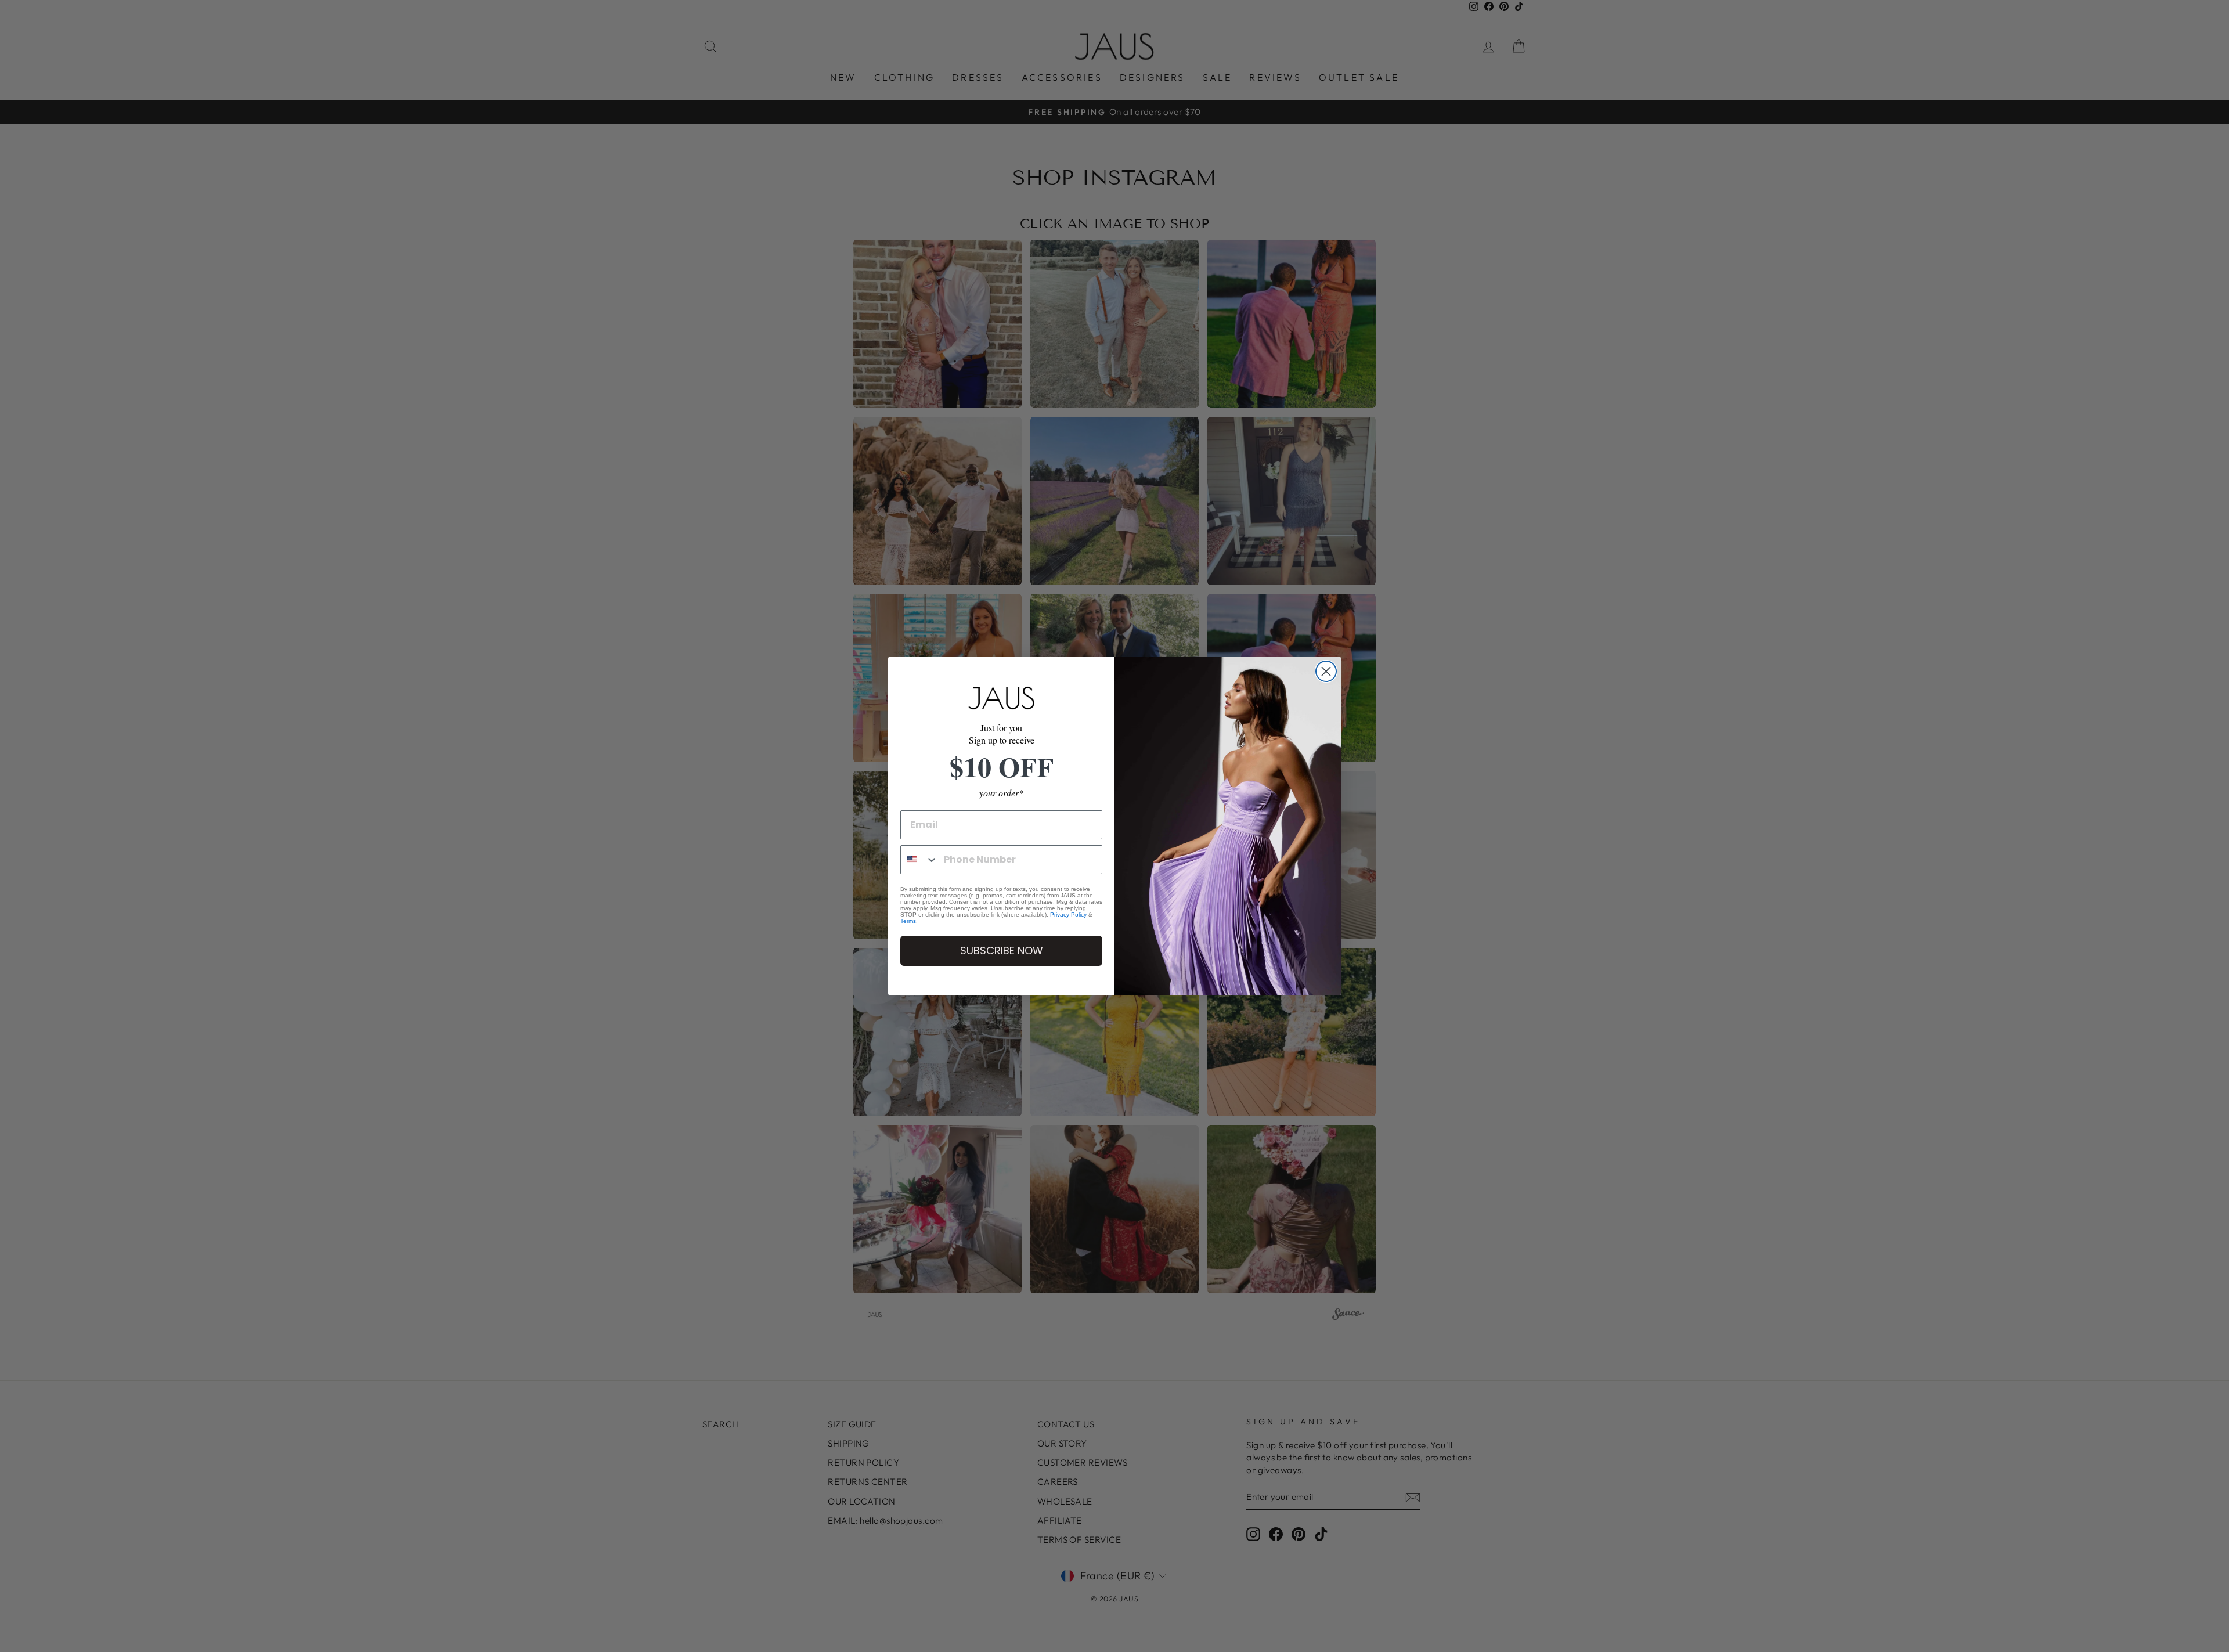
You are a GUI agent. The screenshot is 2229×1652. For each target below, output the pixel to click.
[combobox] (919, 860)
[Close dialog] (1326, 671)
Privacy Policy (1068, 915)
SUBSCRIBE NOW (1002, 951)
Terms (908, 921)
